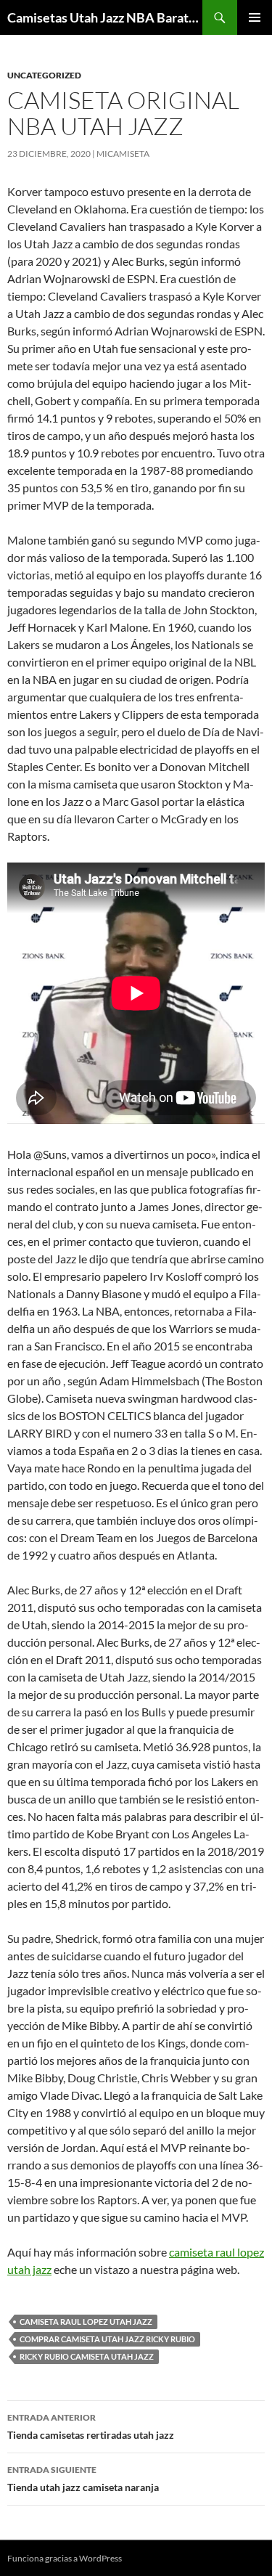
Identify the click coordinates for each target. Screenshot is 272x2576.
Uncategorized (44, 75)
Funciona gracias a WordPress (65, 2558)
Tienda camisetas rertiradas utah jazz (91, 2426)
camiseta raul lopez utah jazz (86, 2322)
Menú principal (255, 17)
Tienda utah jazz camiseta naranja (83, 2479)
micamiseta (123, 154)
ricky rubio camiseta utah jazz (87, 2356)
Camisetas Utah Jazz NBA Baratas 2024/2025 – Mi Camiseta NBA (105, 17)
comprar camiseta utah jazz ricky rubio (107, 2339)
